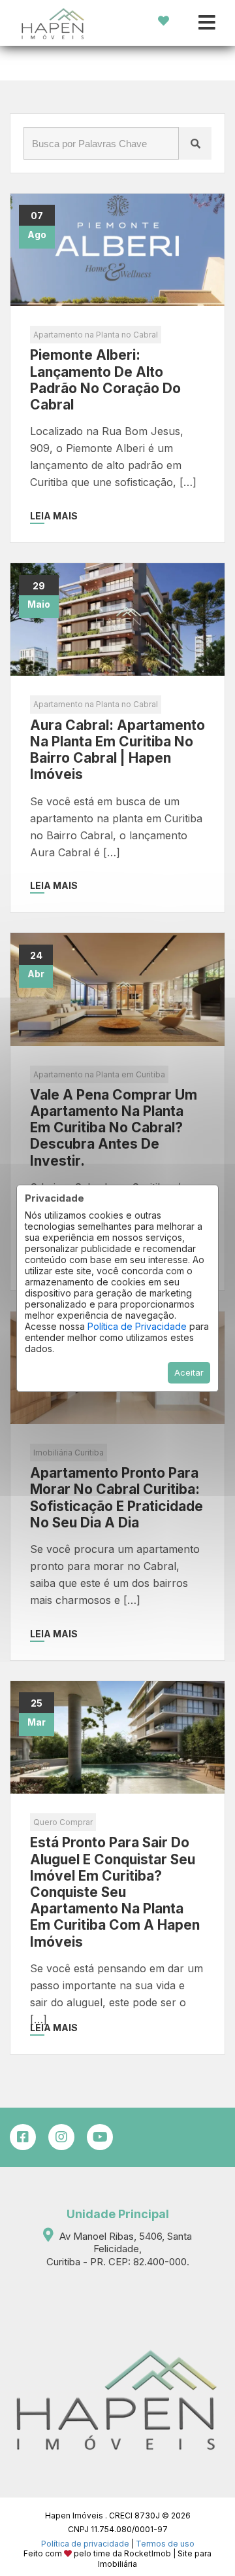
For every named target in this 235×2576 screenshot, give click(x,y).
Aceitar (189, 1372)
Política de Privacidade (137, 1326)
